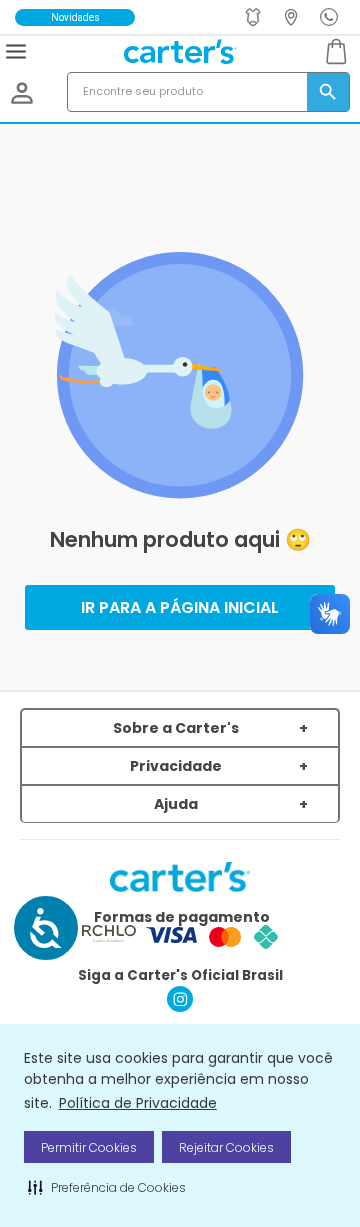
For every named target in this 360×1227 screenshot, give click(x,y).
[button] (107, 1187)
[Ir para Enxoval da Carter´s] (255, 17)
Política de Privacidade (138, 1103)
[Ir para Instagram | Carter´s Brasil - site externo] (180, 1006)
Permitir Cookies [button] (89, 1147)
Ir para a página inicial (180, 607)
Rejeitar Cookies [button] (226, 1147)
